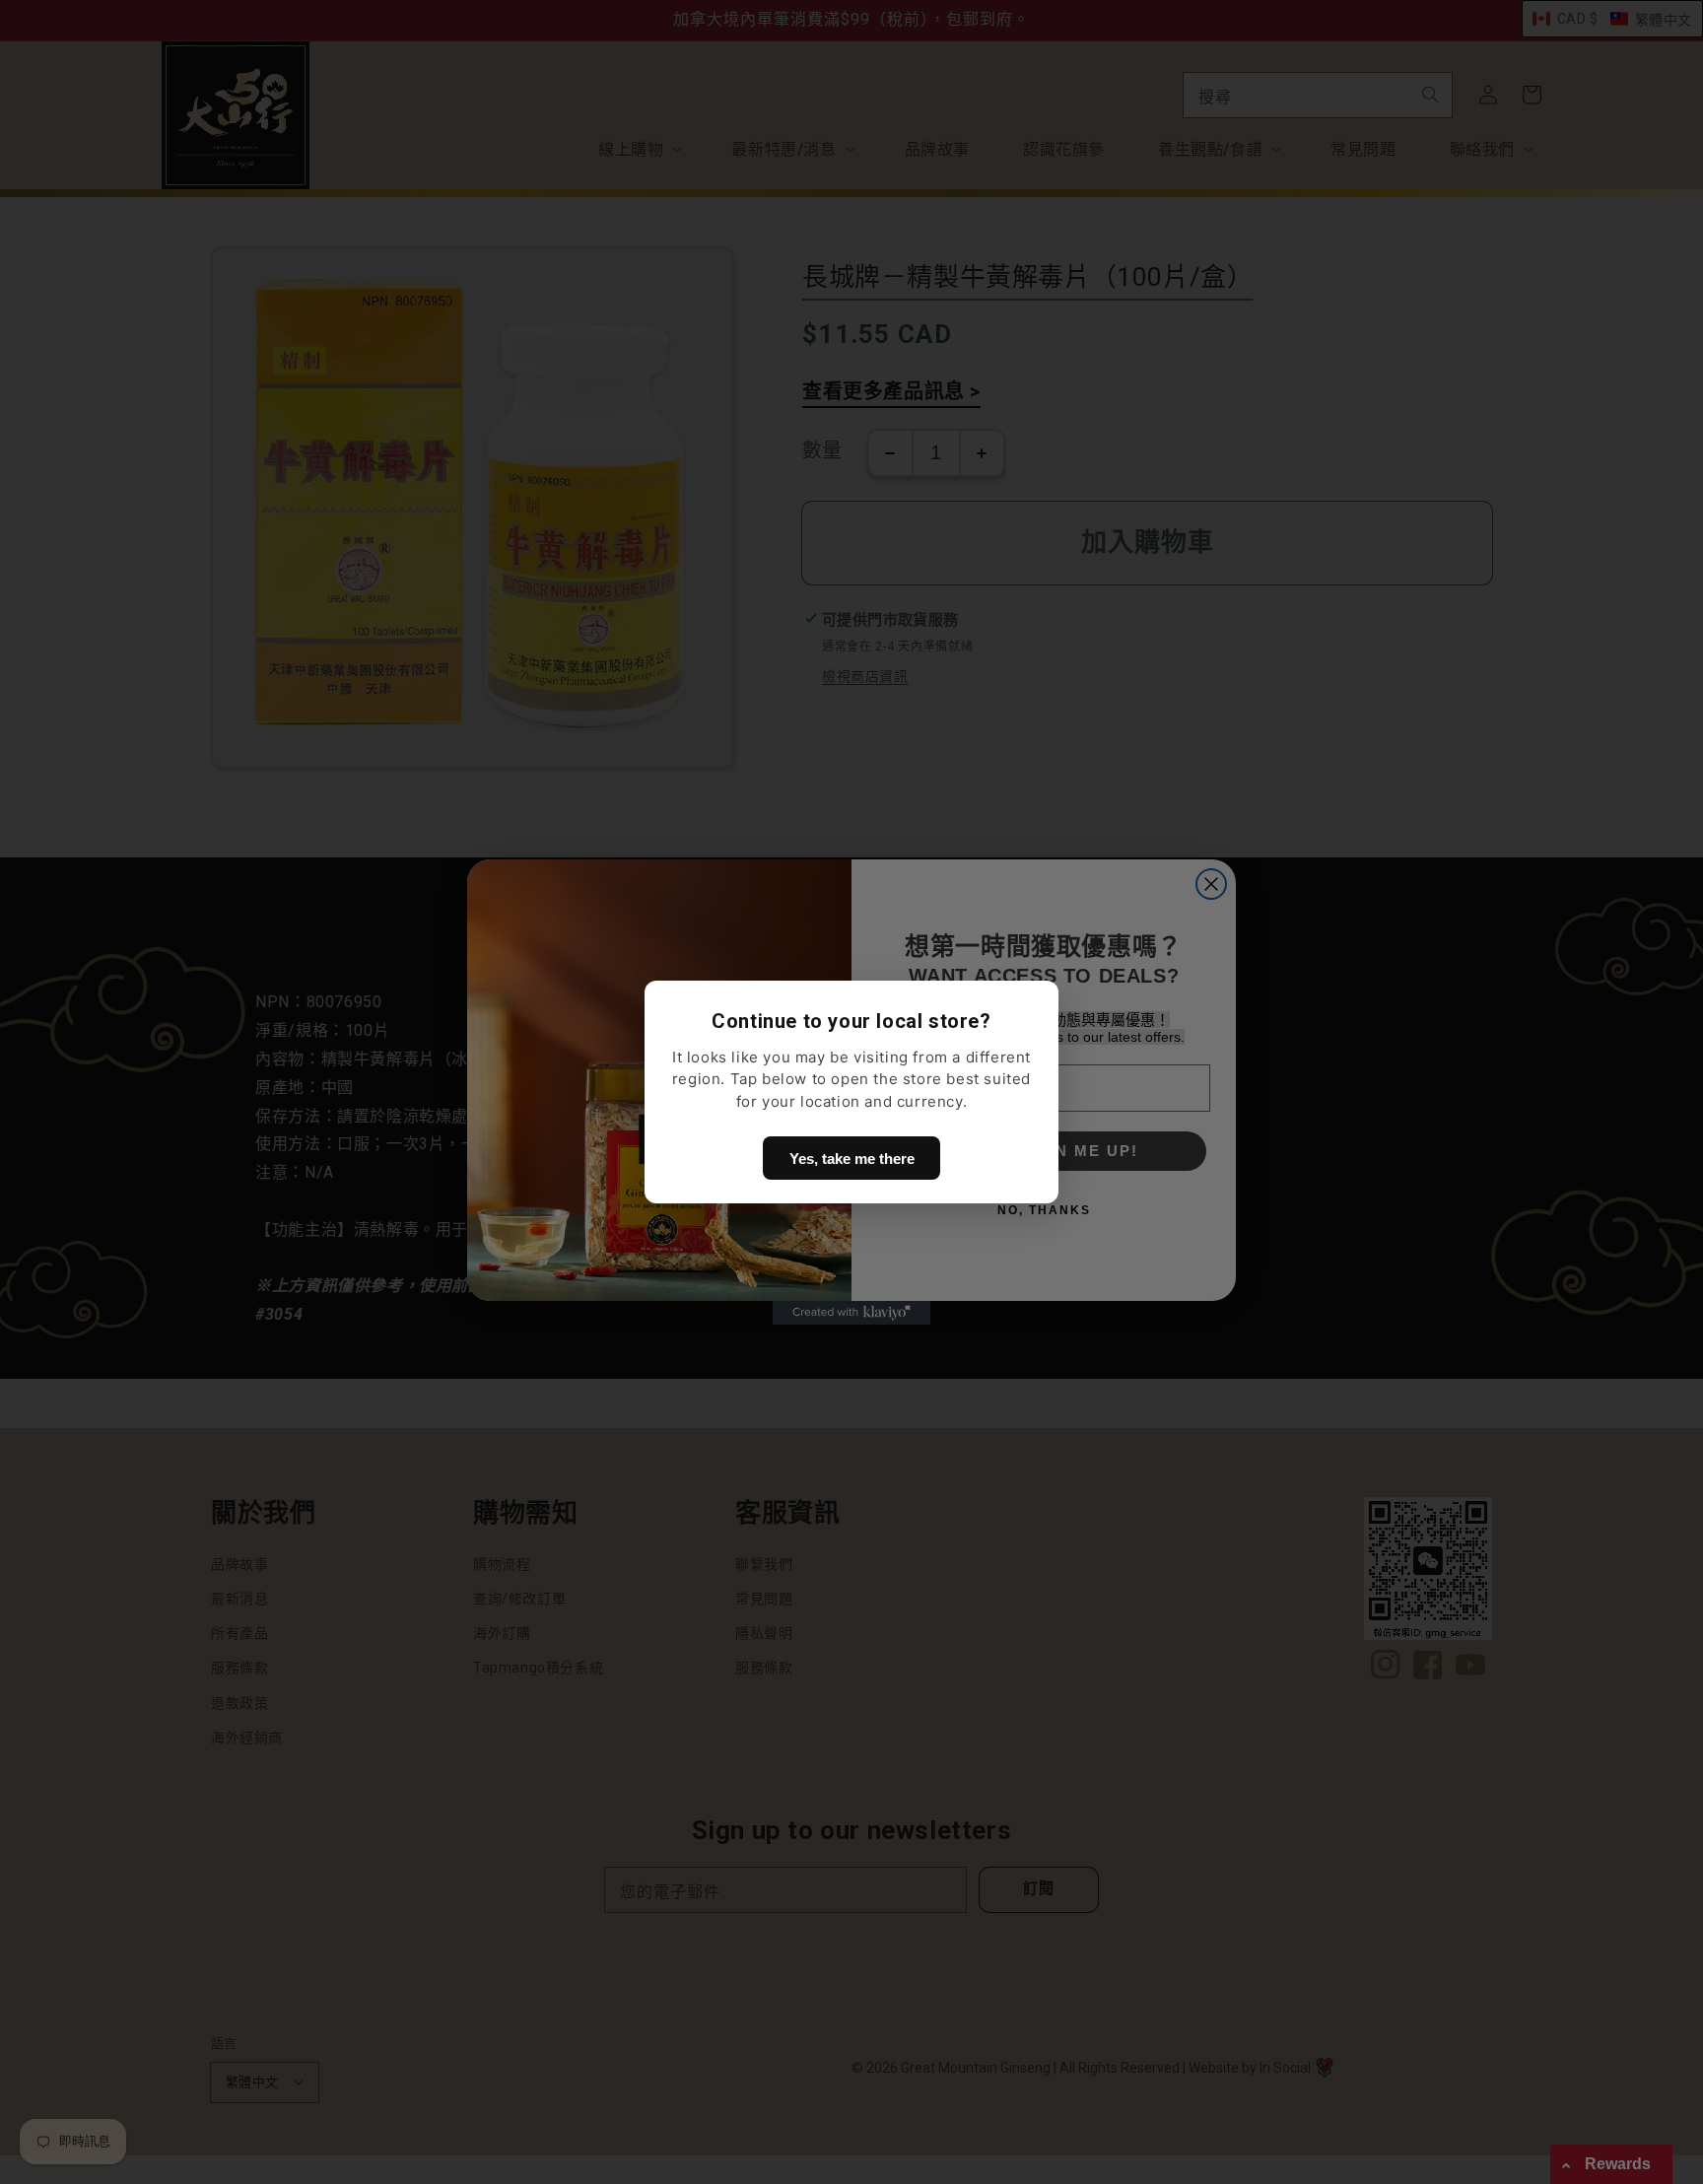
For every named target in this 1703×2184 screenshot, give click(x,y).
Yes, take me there (852, 1159)
